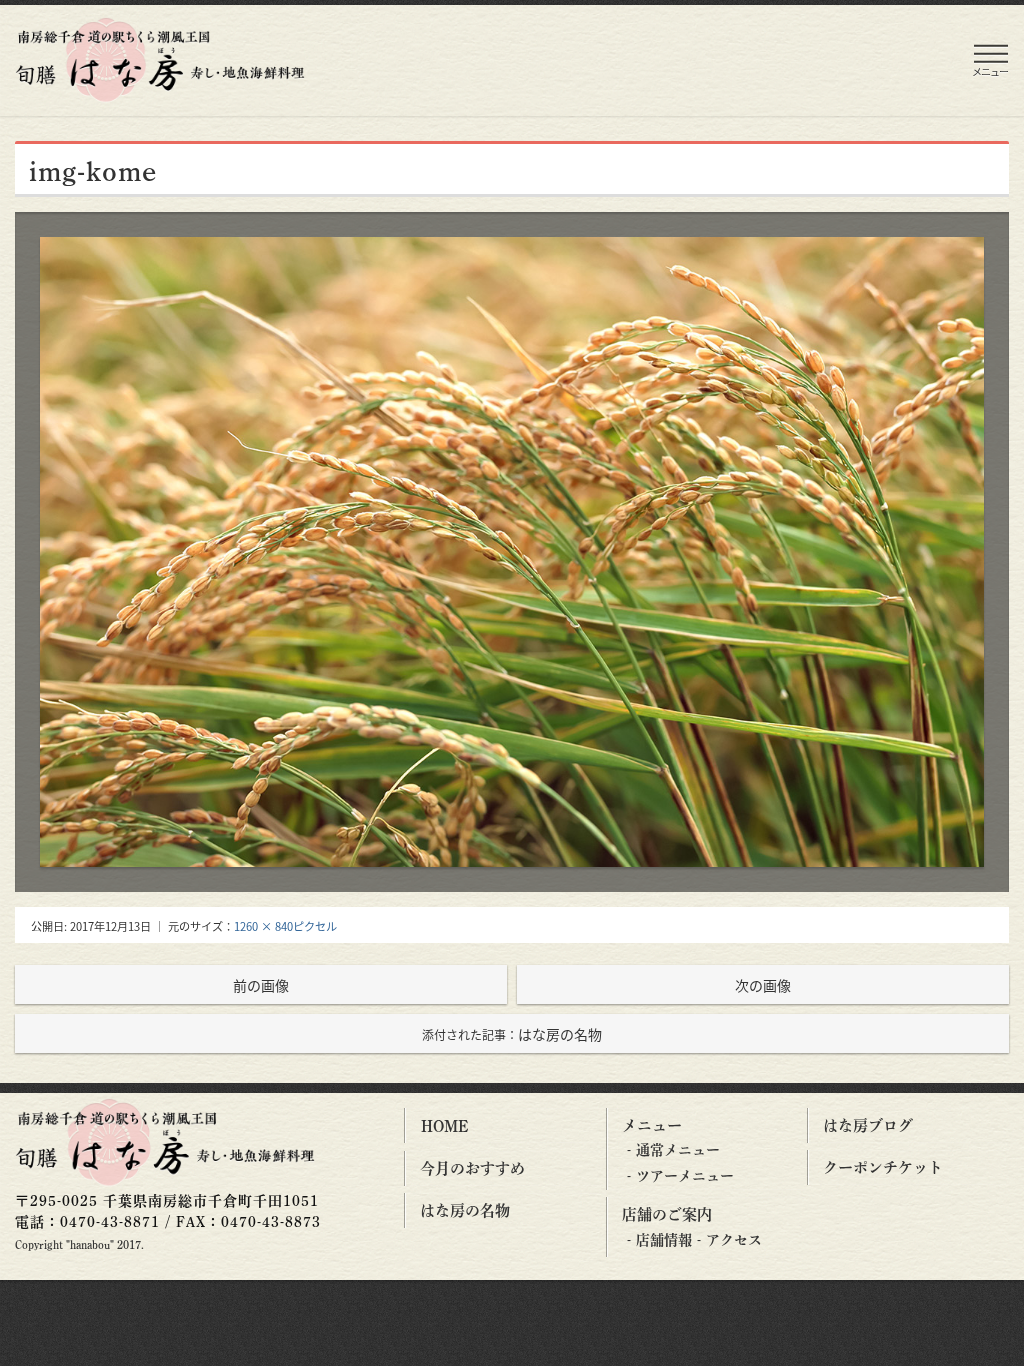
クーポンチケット (883, 1167)
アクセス (734, 1240)
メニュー (652, 1125)
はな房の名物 (512, 1034)
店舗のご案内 (667, 1214)
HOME (445, 1126)
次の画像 (763, 985)
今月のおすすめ (472, 1168)
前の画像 (261, 985)
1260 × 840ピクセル (285, 926)
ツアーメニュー (685, 1176)
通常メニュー (678, 1150)
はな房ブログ (868, 1125)
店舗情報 (664, 1240)
